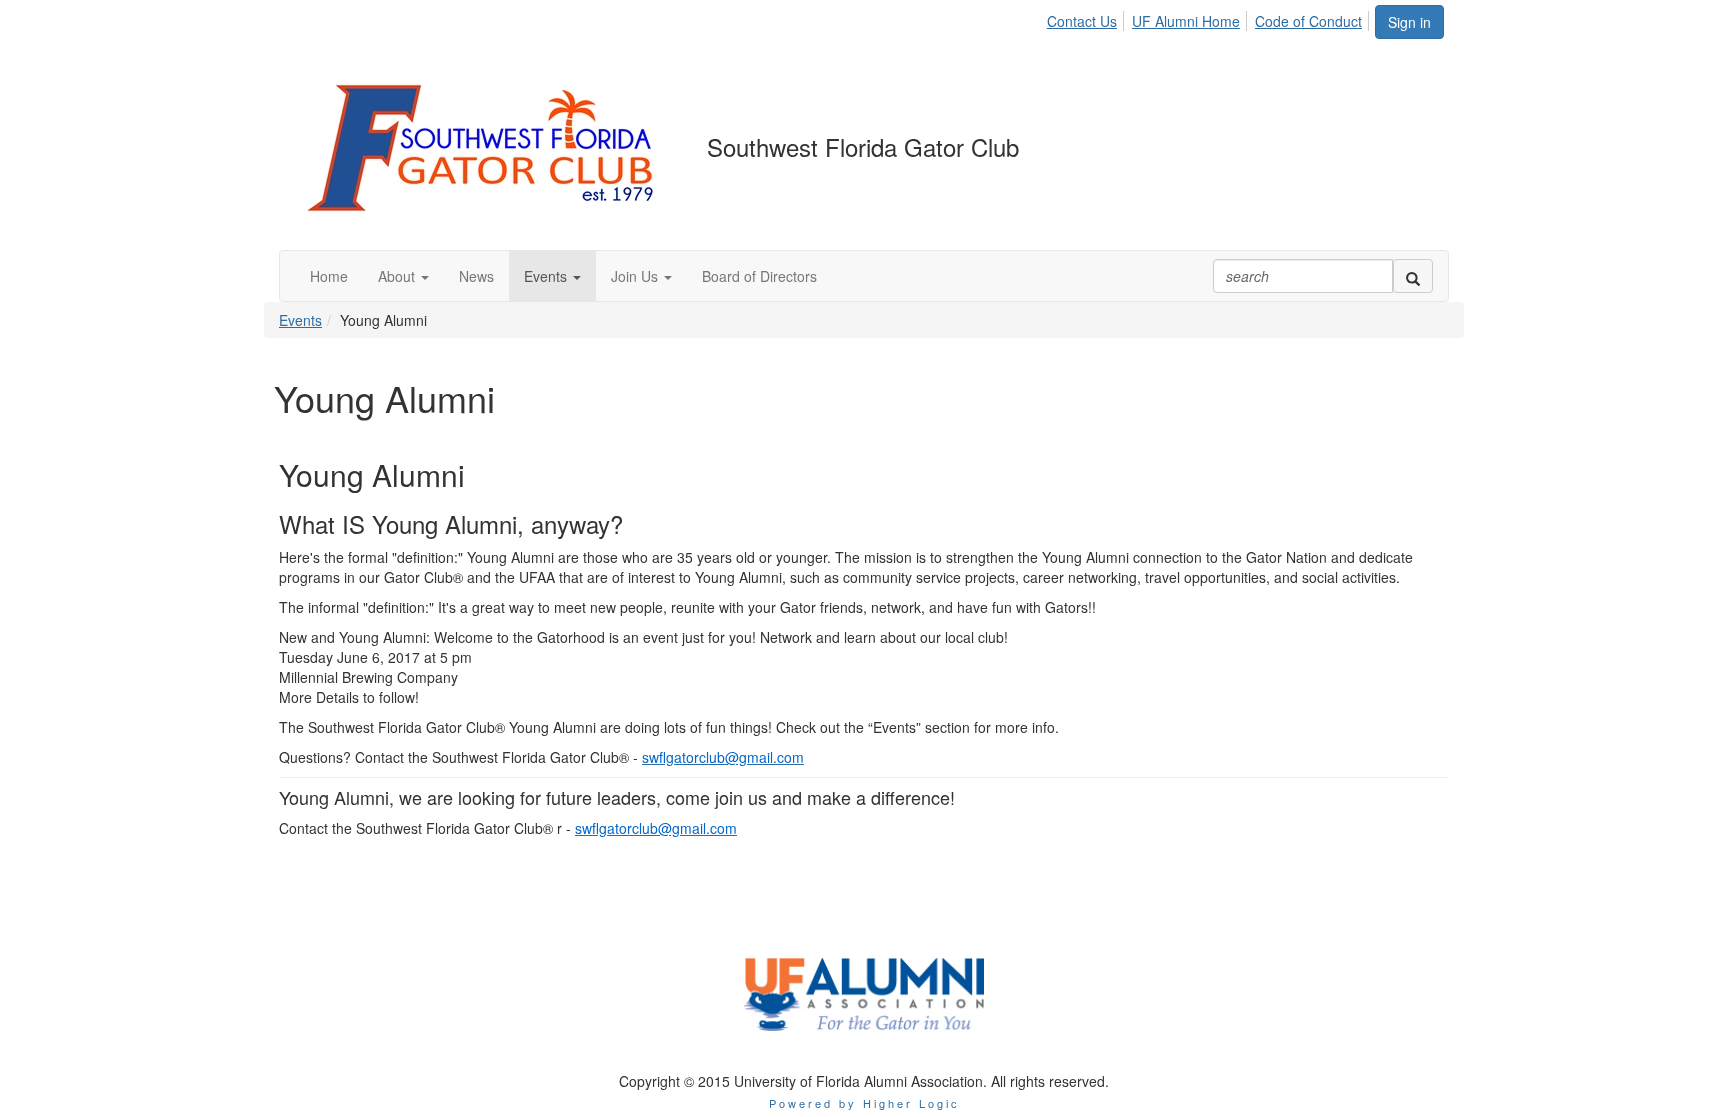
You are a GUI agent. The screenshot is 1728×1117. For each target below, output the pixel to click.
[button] (403, 276)
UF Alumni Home (1186, 21)
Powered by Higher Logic (864, 1103)
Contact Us (1082, 21)
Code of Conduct (1308, 21)
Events (300, 320)
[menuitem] (1087, 18)
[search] (1413, 276)
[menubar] (1210, 18)
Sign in (1409, 22)
